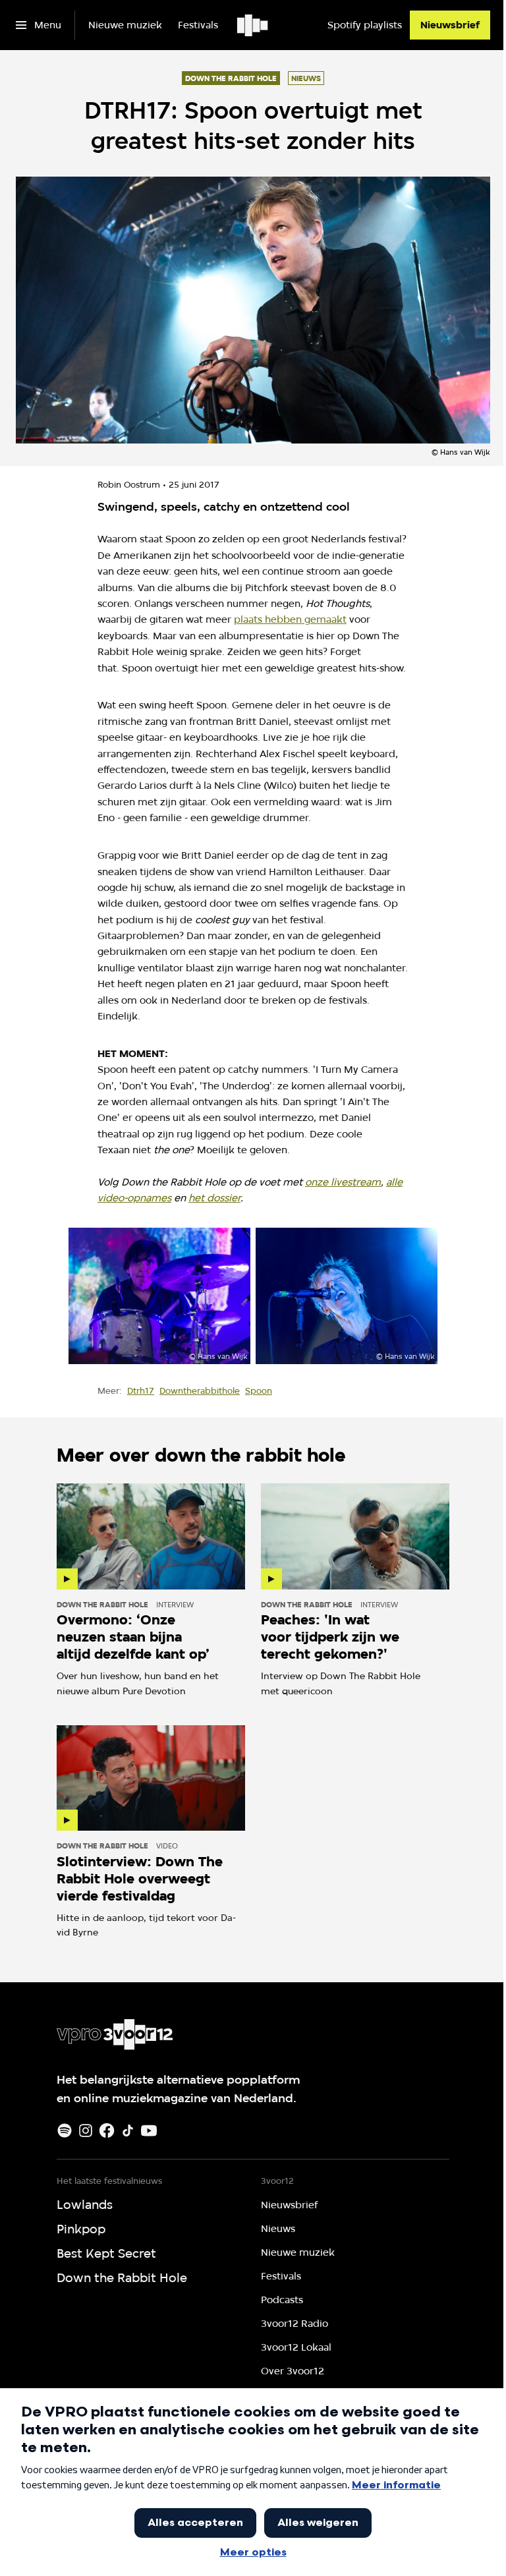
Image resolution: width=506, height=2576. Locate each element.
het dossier (214, 1198)
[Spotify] (65, 2131)
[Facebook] (107, 2131)
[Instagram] (86, 2131)
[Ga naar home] (253, 25)
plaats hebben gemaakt (290, 619)
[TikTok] (128, 2131)
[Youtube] (149, 2131)
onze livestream (343, 1182)
